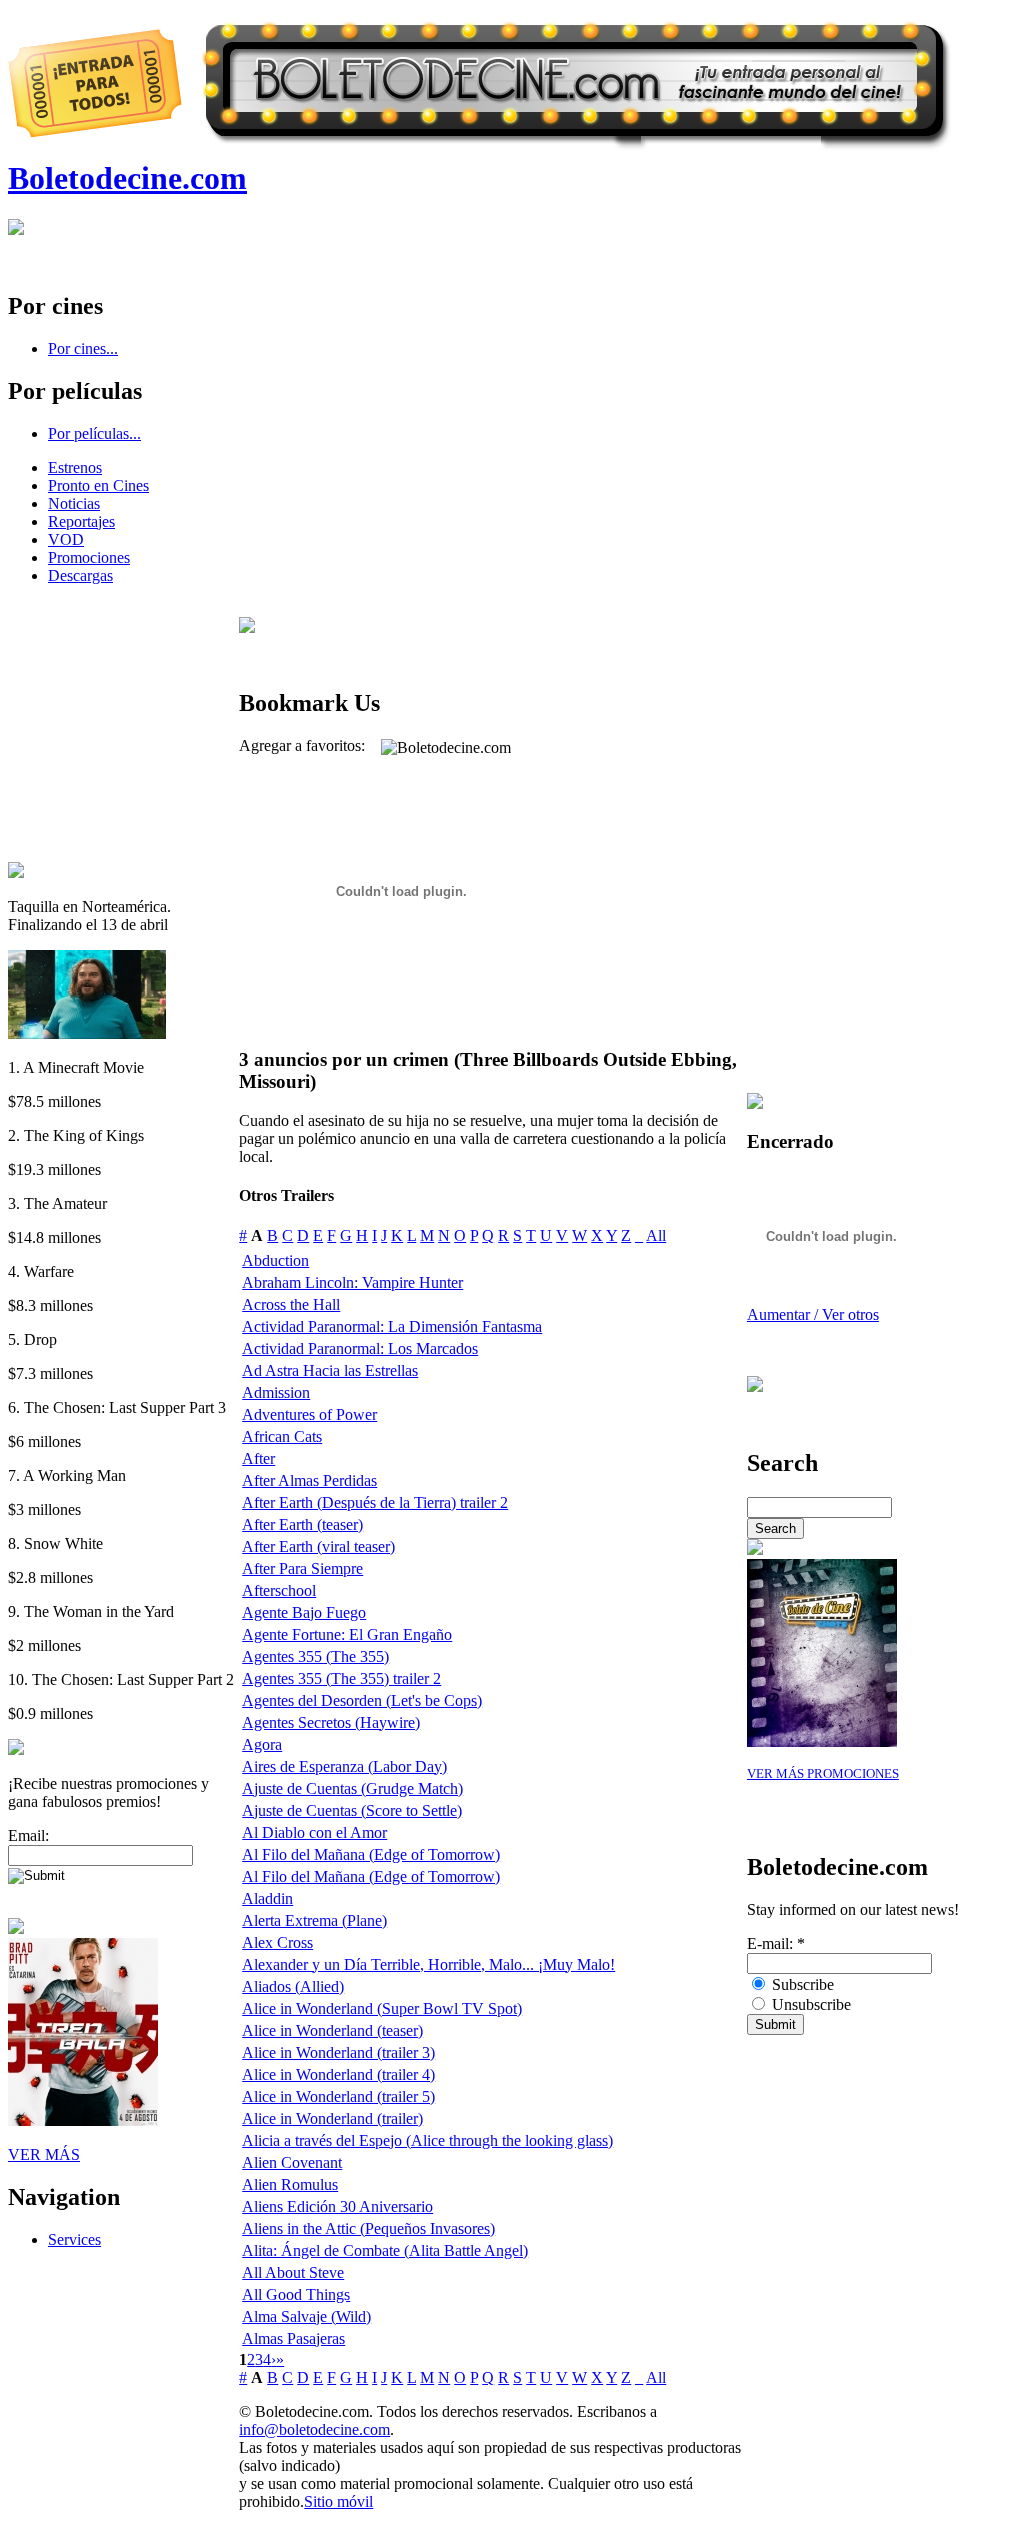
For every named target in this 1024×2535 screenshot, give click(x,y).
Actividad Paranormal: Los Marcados (360, 1348)
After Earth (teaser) (302, 1524)
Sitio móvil (338, 2501)
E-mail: (776, 1943)
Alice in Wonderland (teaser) (332, 2030)
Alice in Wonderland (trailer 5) (338, 2096)
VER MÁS (44, 2154)
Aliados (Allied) (293, 1986)
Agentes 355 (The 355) (315, 1656)
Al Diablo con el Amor (314, 1832)
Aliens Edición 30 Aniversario (337, 2206)
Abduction (275, 1260)
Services (74, 2239)
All (656, 1235)
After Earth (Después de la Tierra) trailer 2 (375, 1502)
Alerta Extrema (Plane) (314, 1920)
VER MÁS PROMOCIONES (823, 1774)
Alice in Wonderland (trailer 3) (338, 2052)
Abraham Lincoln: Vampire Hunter (352, 1282)
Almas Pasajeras (293, 2338)
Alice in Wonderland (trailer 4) (338, 2074)
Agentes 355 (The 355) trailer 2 (341, 1678)
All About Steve (293, 2272)
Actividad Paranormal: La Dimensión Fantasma (392, 1326)
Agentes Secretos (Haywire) (331, 1722)
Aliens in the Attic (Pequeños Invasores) (368, 2228)
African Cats (282, 1436)
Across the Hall (291, 1304)
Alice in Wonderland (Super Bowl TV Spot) (382, 2008)
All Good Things (296, 2294)
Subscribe (801, 1984)
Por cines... (83, 348)
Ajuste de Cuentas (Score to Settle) (352, 1810)
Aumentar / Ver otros (813, 1314)
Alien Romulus (290, 2184)
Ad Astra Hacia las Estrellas (330, 1370)
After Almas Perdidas (309, 1480)
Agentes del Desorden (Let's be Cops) (362, 1700)
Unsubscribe (809, 2004)
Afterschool (279, 1590)
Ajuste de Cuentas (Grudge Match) (352, 1788)
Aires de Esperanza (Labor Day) (344, 1766)
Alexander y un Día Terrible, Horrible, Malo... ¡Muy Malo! (428, 1964)
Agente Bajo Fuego (304, 1612)
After (258, 1458)
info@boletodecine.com (314, 2429)
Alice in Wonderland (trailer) (332, 2118)
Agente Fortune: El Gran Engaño (347, 1634)
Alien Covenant (292, 2162)
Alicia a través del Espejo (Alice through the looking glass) (427, 2140)
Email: (28, 1835)
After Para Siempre (302, 1568)
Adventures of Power (309, 1414)
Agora (262, 1744)
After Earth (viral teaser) (318, 1546)
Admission (276, 1392)
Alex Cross (277, 1942)
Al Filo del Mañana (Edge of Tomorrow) (371, 1854)
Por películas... (94, 433)
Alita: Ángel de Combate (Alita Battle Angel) (385, 2250)
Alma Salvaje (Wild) (306, 2316)
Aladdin (267, 1898)
